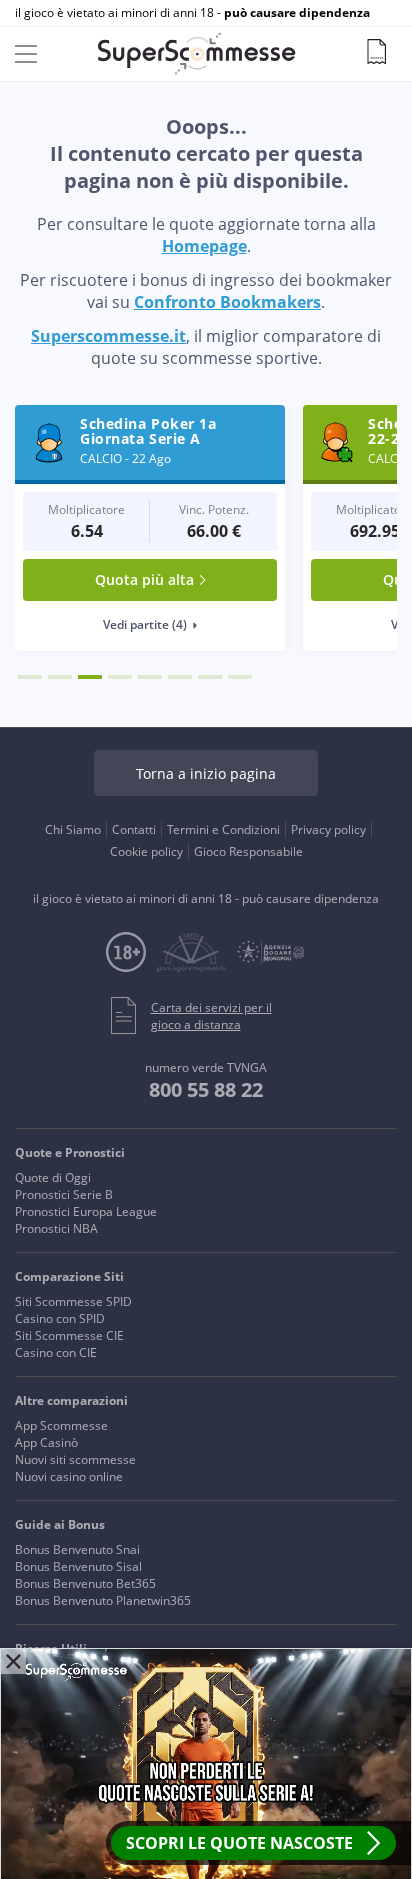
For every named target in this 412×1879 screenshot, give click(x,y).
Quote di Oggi (53, 1177)
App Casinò (46, 1442)
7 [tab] (210, 677)
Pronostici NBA (56, 1228)
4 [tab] (120, 677)
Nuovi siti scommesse (75, 1459)
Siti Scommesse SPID (73, 1301)
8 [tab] (240, 677)
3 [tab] (90, 677)
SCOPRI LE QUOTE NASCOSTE (239, 1843)
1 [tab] (30, 677)
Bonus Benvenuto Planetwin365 (103, 1600)
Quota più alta (144, 579)
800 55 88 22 (206, 1089)
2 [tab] (60, 677)
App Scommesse (61, 1425)
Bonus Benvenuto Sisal (78, 1566)
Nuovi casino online (69, 1476)
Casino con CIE (56, 1352)
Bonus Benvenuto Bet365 (85, 1583)
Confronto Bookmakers (227, 302)
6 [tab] (180, 677)
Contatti (134, 829)
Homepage (204, 246)
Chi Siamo (73, 829)
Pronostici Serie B (64, 1194)
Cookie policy (146, 851)
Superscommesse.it (108, 336)
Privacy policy (328, 829)
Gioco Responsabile (248, 851)
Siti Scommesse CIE (69, 1335)
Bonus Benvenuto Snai (77, 1549)
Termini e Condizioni (223, 829)
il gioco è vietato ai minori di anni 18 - (192, 13)
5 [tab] (150, 677)
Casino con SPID (60, 1318)
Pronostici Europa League (86, 1211)
